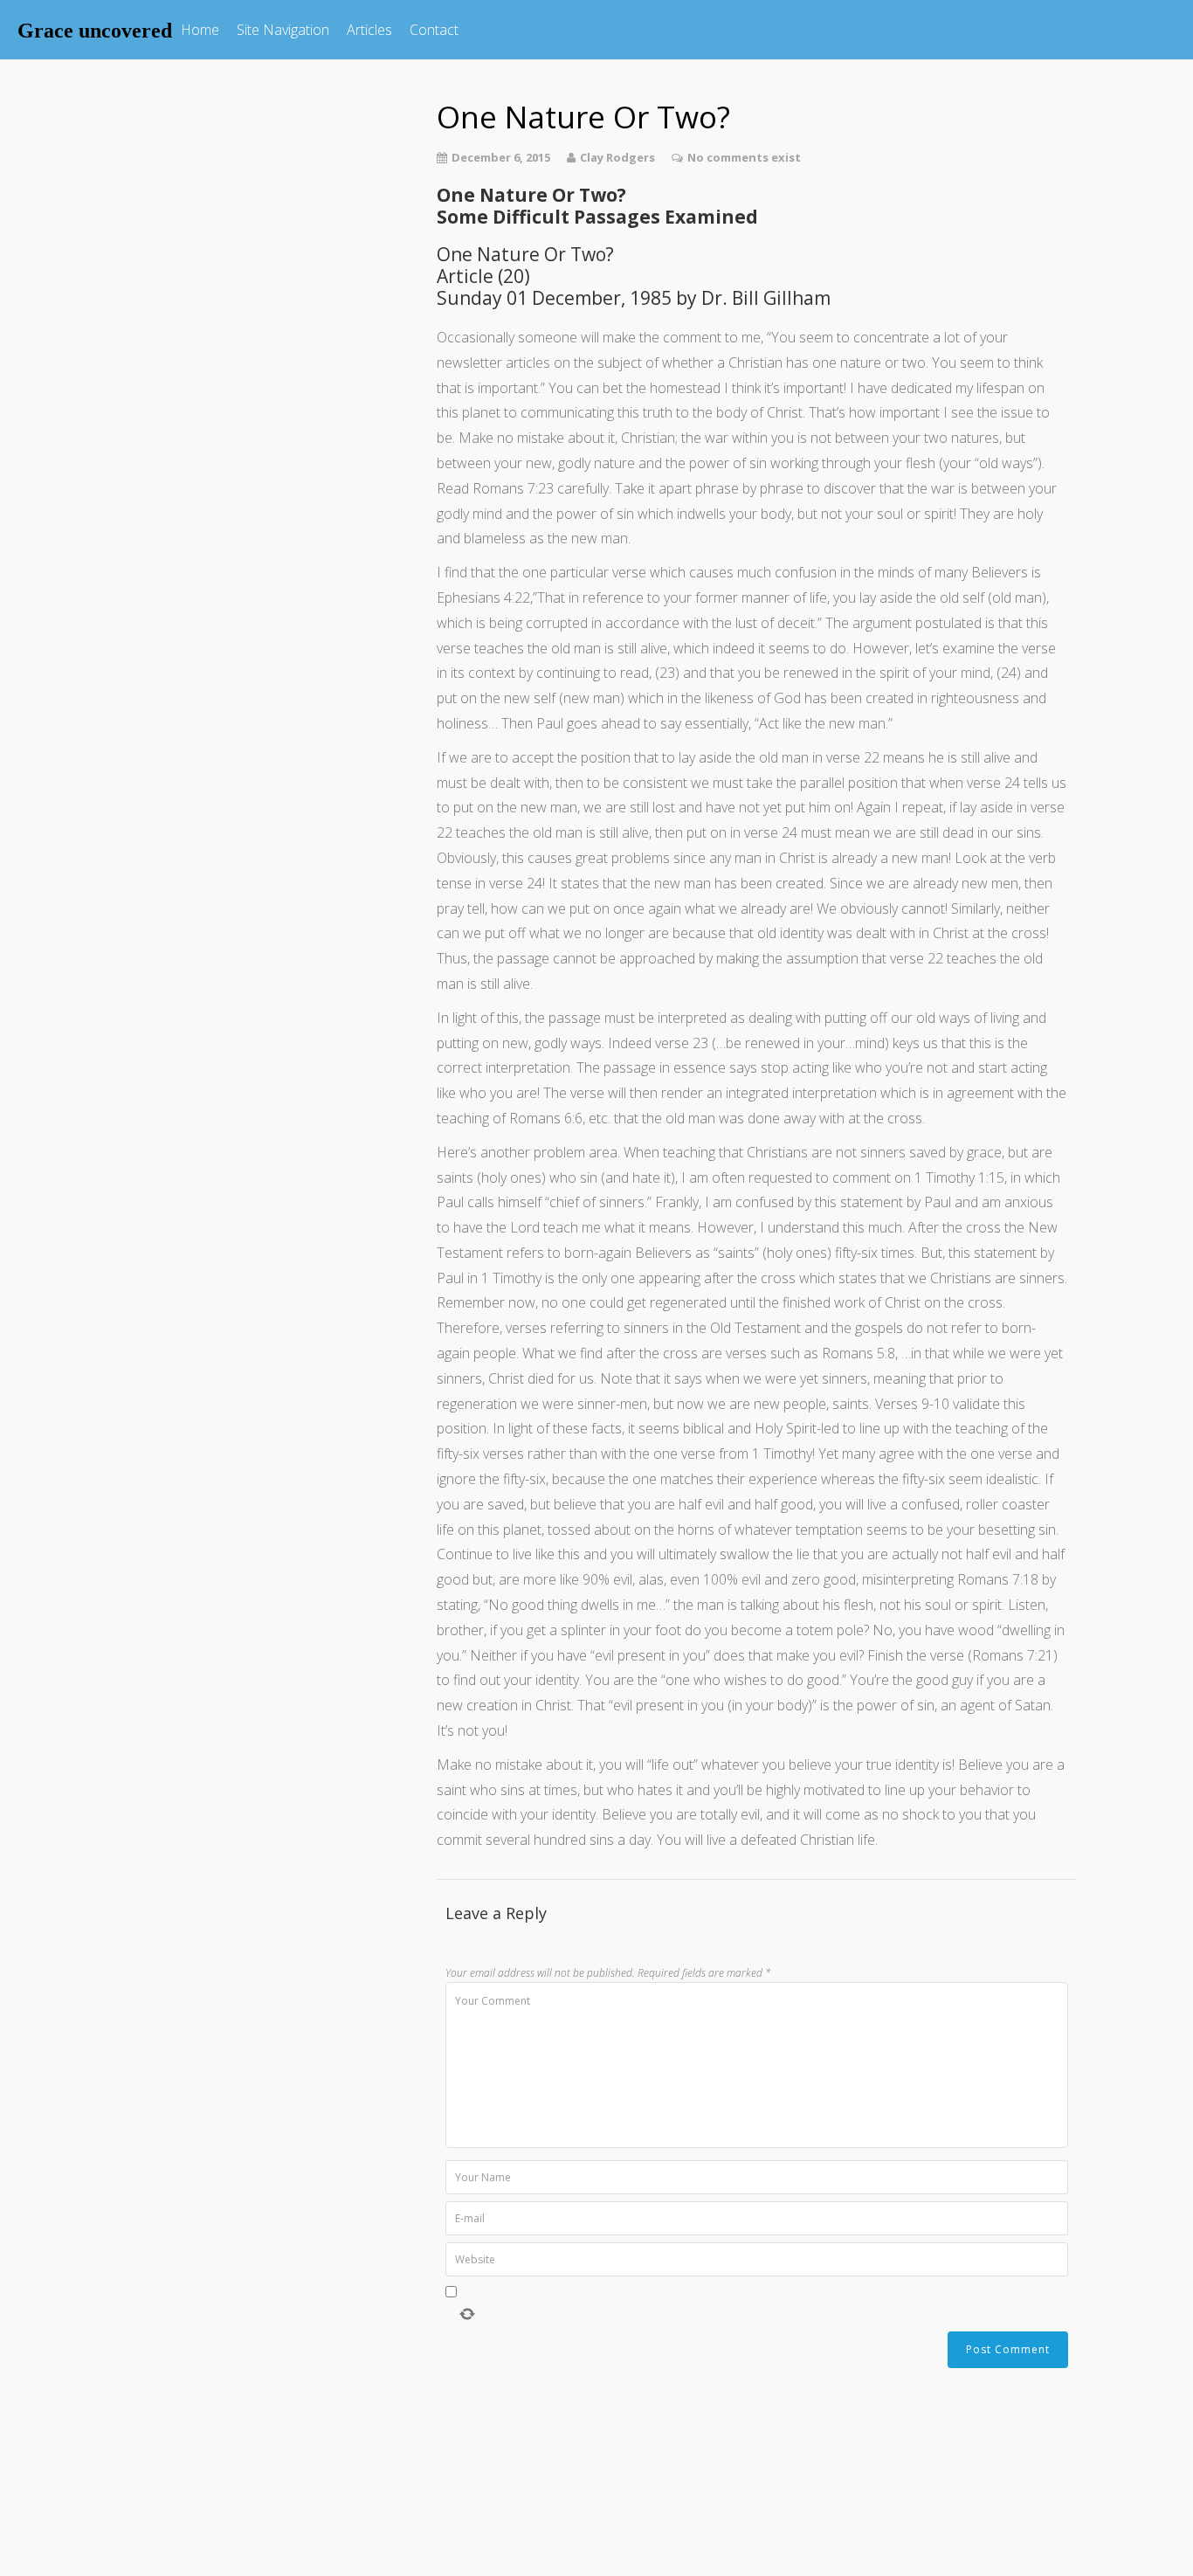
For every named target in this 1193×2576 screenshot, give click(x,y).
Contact (434, 30)
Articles (369, 30)
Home (200, 30)
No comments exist (744, 157)
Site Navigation (283, 30)
